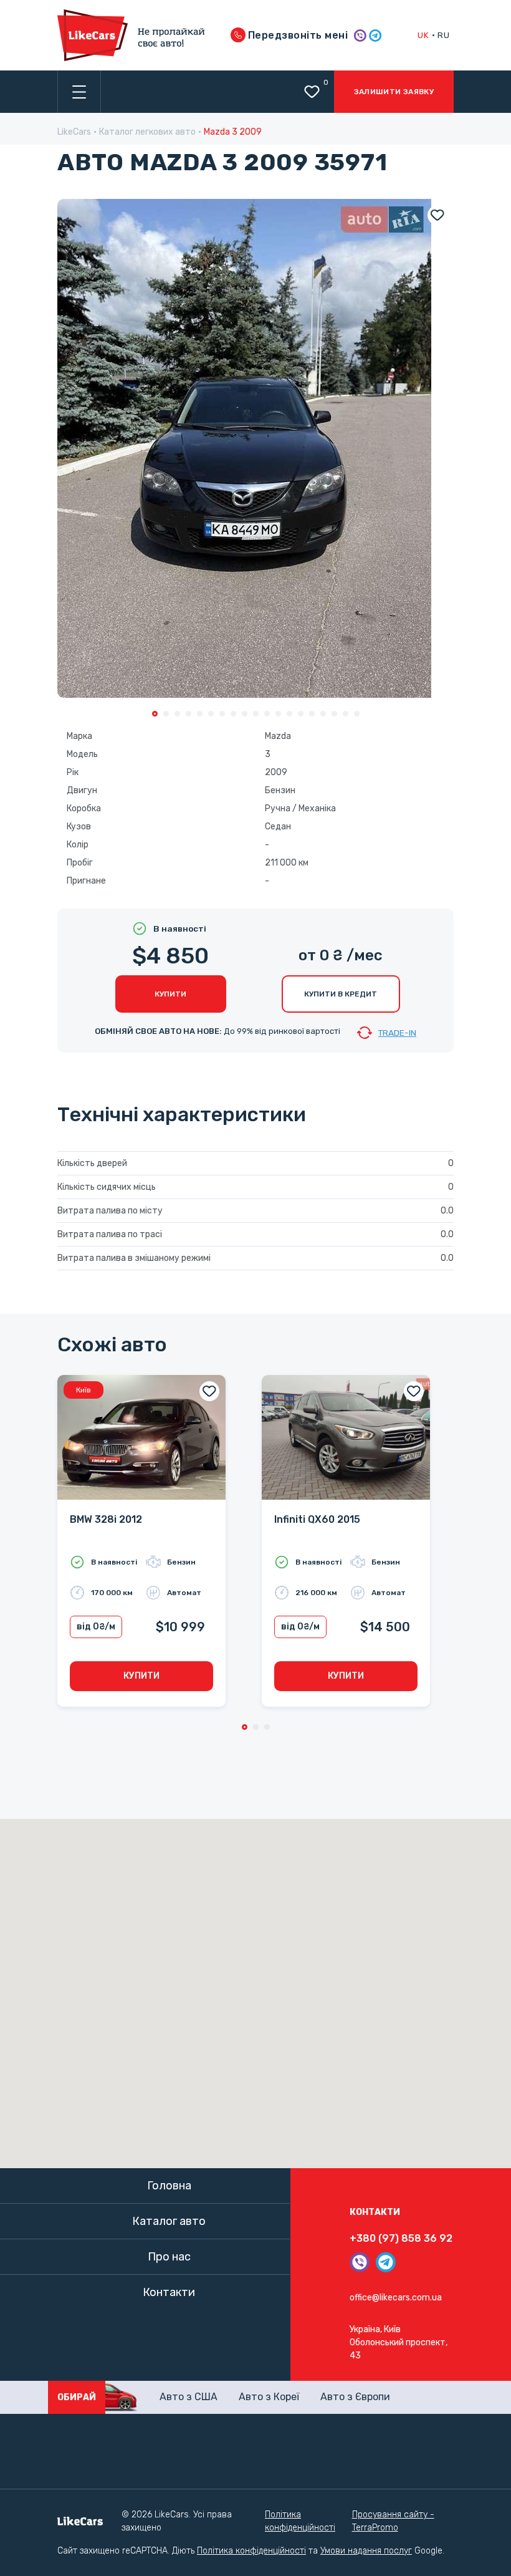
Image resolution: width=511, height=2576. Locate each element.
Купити (170, 994)
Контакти (169, 2292)
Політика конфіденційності (300, 2521)
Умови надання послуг (366, 2551)
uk (423, 35)
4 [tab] (189, 714)
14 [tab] (301, 714)
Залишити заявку (394, 92)
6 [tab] (211, 714)
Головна (169, 2186)
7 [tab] (222, 714)
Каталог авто (169, 2221)
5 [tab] (200, 714)
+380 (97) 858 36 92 (401, 2238)
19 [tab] (357, 714)
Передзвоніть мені (297, 35)
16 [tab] (323, 714)
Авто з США (189, 2397)
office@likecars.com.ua (396, 2298)
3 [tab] (177, 714)
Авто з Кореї (269, 2397)
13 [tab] (289, 714)
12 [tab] (278, 714)
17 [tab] (334, 714)
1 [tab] (155, 714)
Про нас (169, 2257)
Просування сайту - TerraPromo (393, 2521)
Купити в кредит (341, 994)
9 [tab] (245, 714)
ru (443, 35)
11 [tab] (267, 714)
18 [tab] (346, 714)
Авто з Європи (355, 2397)
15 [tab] (312, 714)
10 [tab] (256, 714)
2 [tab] (166, 714)
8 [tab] (233, 714)
